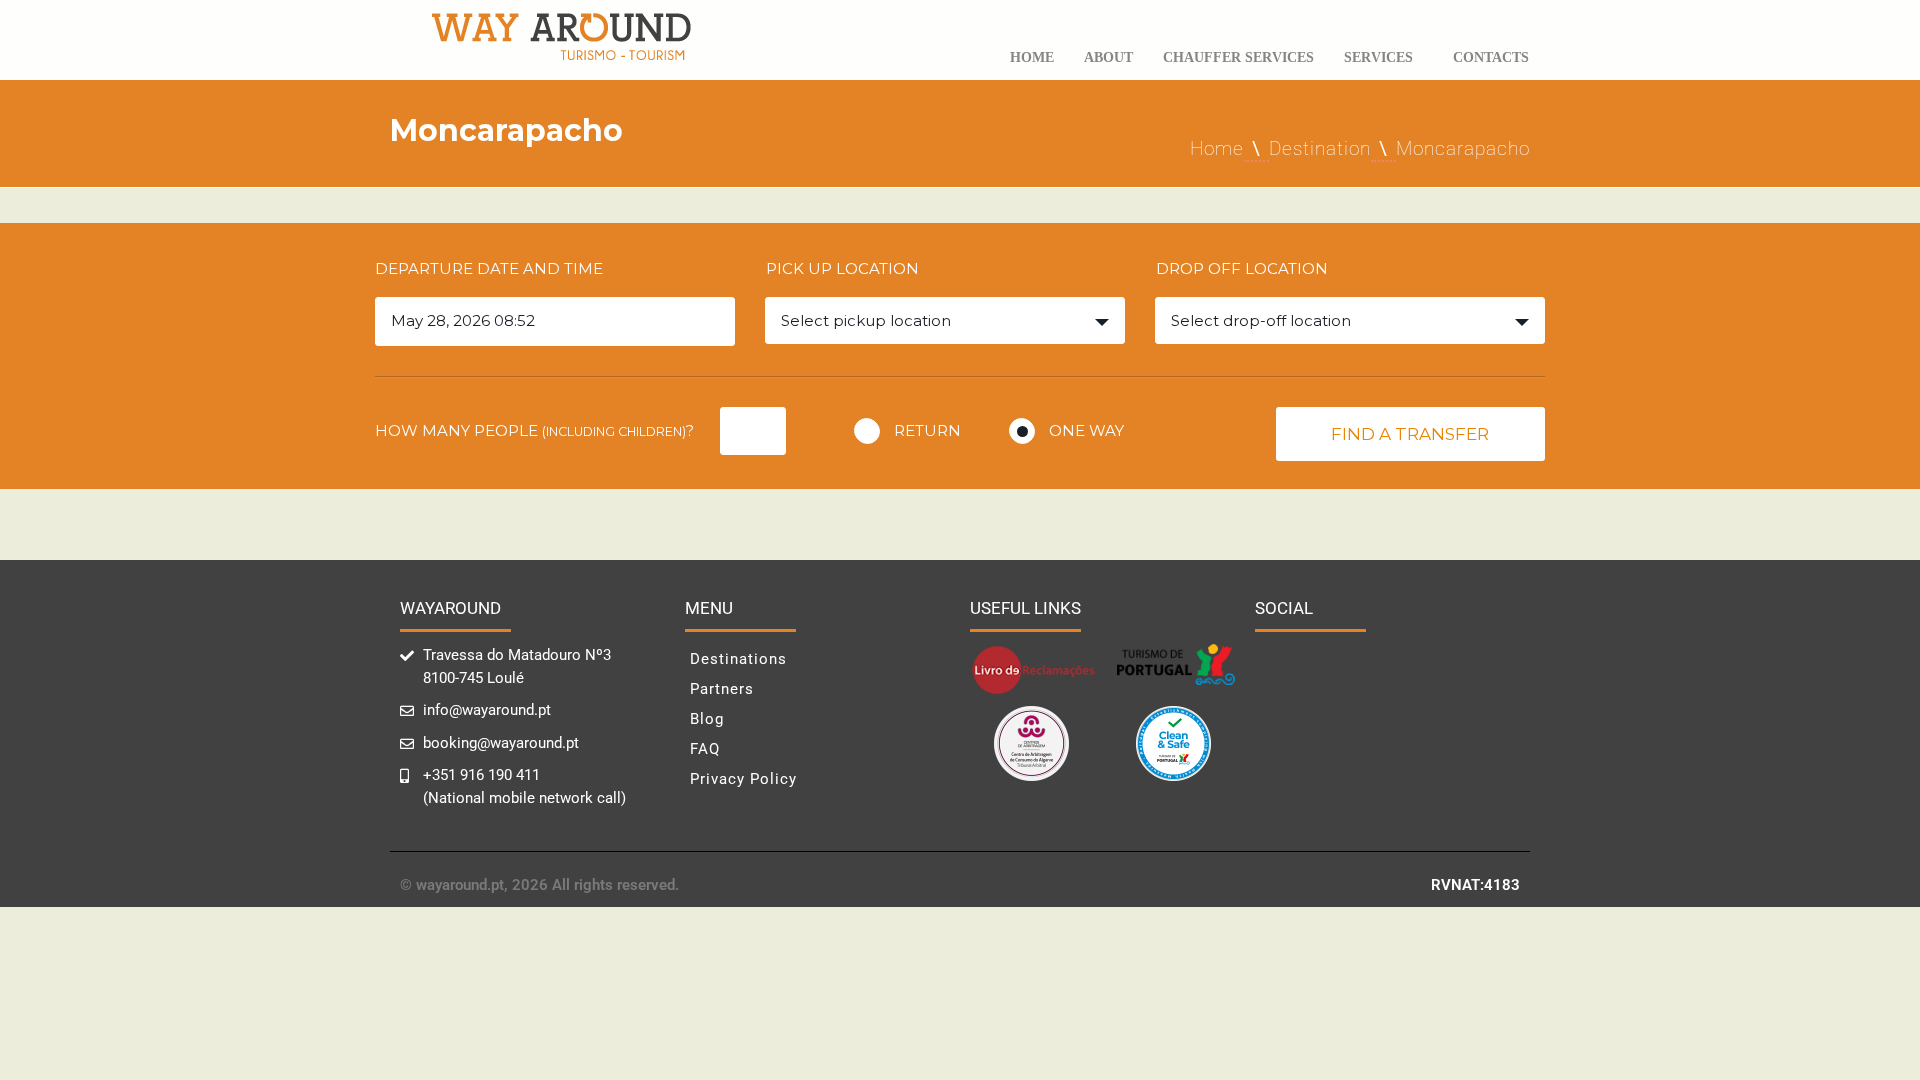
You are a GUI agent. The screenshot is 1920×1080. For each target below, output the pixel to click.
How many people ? (534, 430)
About (1108, 57)
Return (927, 430)
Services (1378, 57)
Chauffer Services (1238, 57)
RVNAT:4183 (1475, 885)
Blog (707, 719)
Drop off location (1242, 268)
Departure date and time (489, 268)
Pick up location (842, 268)
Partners (722, 689)
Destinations (738, 659)
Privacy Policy (743, 779)
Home (1032, 57)
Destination (1320, 148)
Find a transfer (1410, 434)
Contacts (1491, 57)
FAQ (705, 749)
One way (1086, 430)
